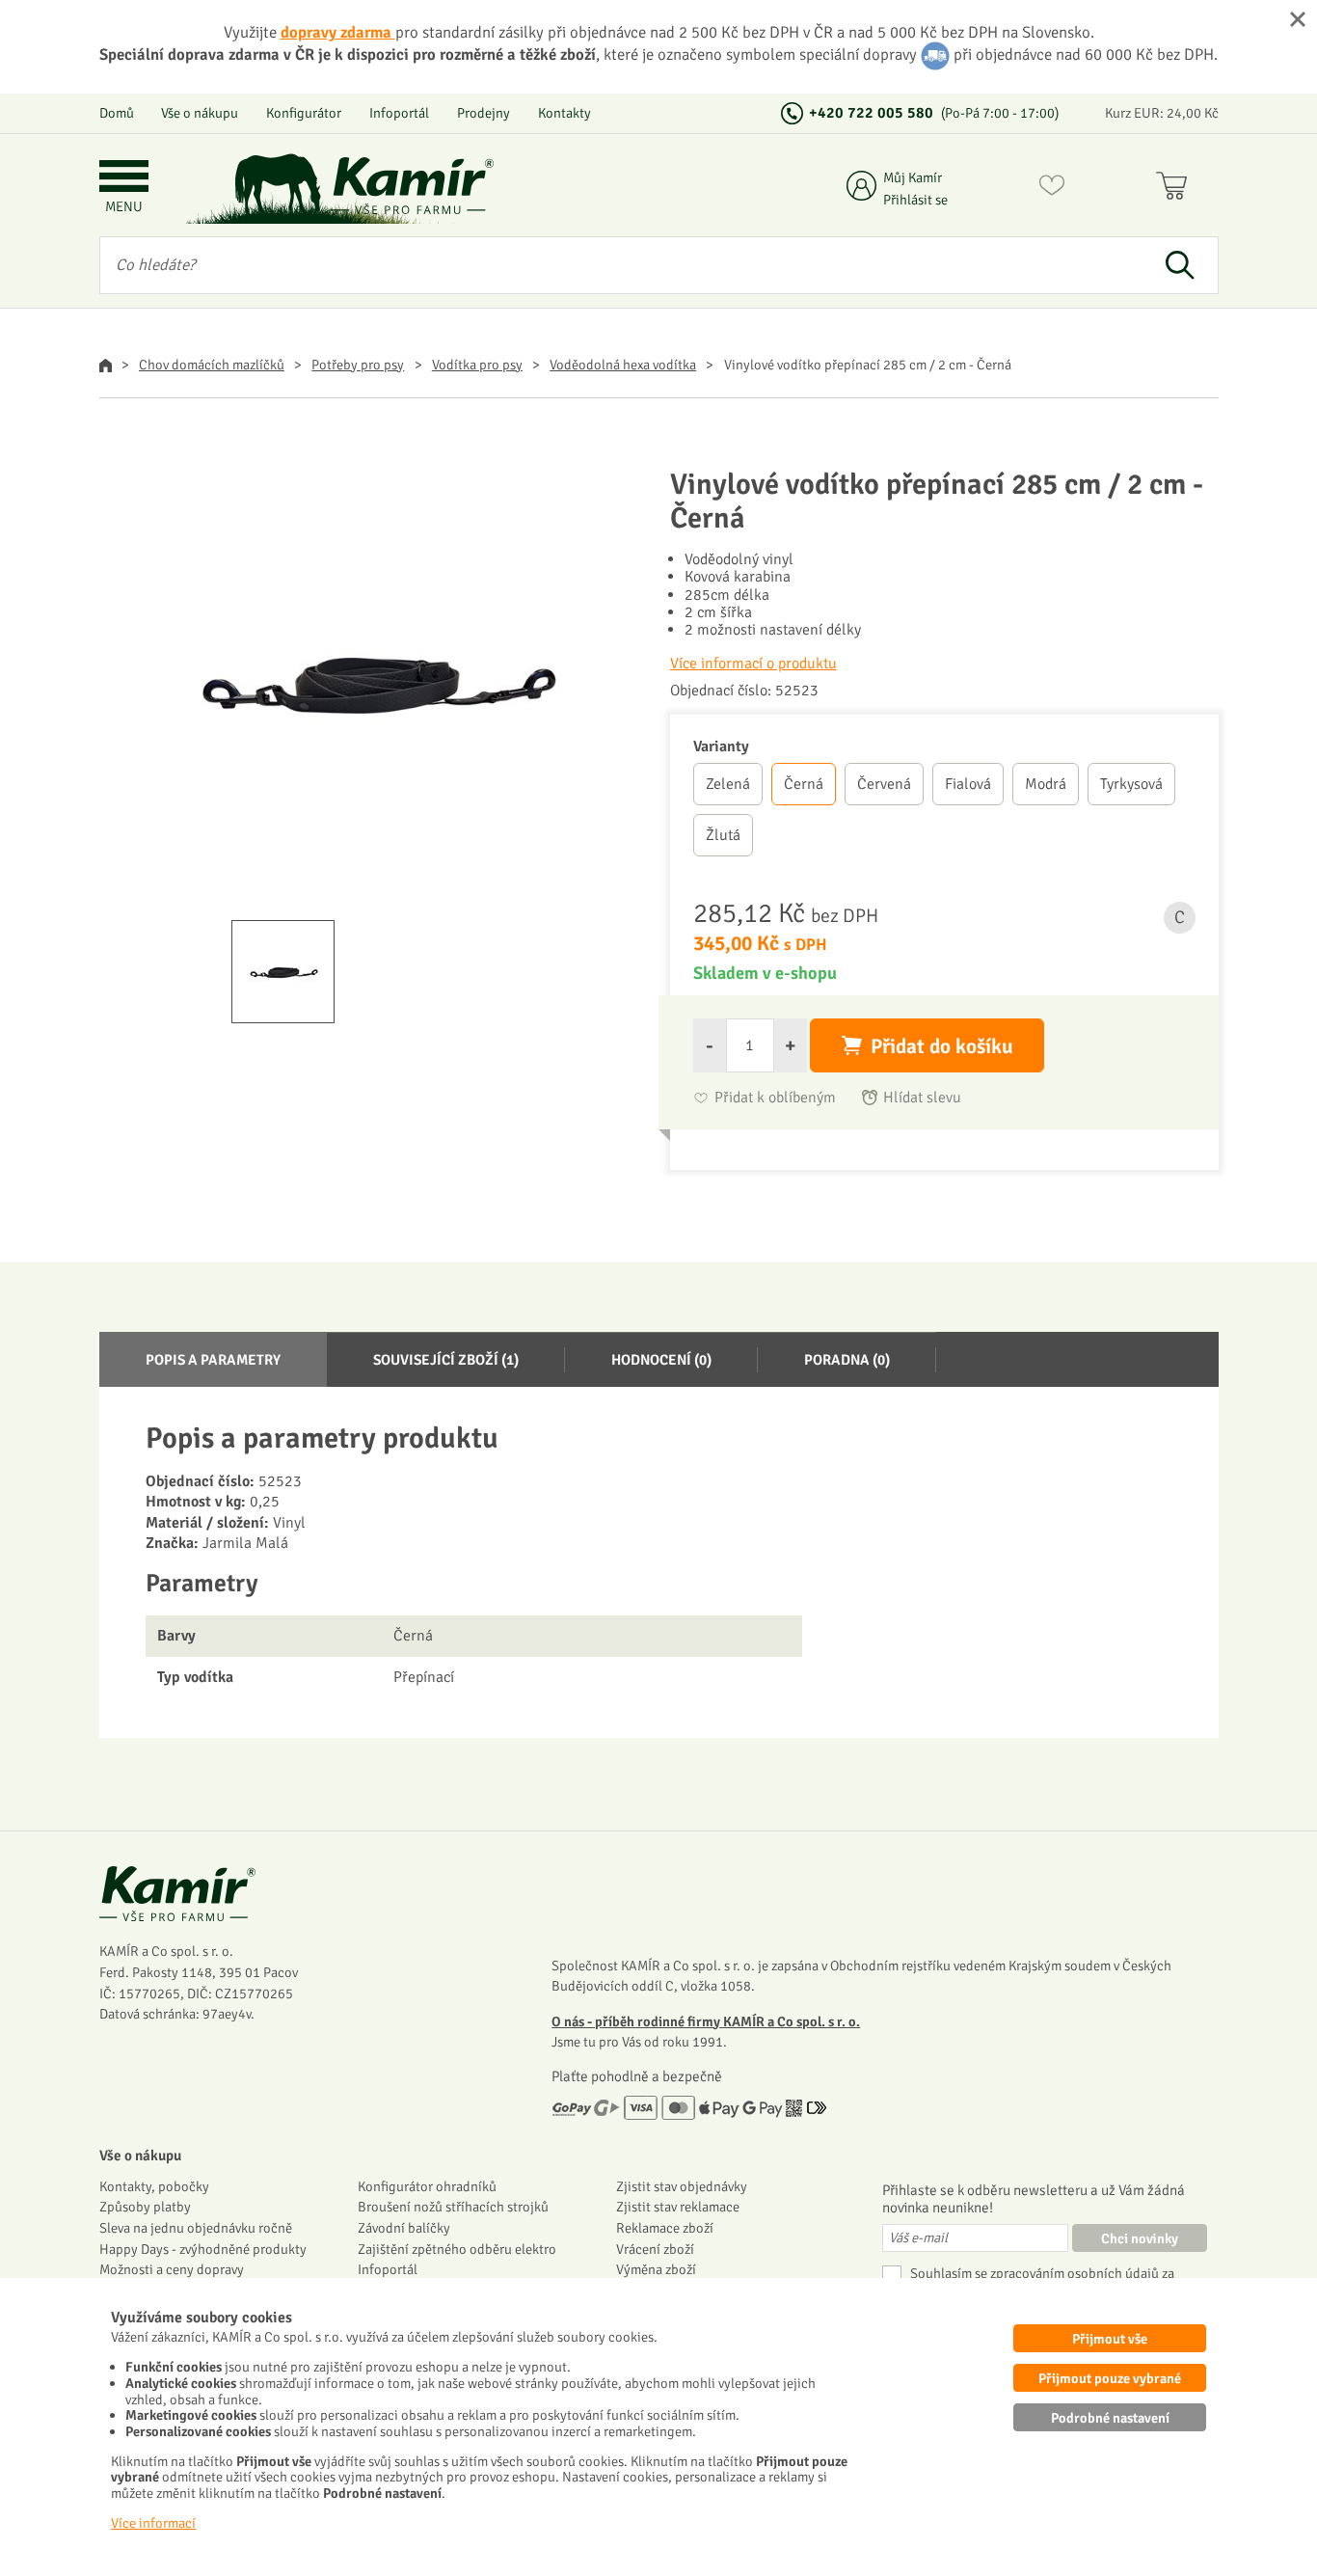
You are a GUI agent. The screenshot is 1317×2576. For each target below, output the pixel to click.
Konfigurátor (304, 113)
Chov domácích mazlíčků (212, 365)
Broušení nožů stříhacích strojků (453, 2207)
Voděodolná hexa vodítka (623, 365)
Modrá (1046, 784)
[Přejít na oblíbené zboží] (1052, 189)
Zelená (728, 784)
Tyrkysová (1131, 784)
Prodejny (484, 113)
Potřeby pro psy (358, 365)
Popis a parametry (213, 1360)
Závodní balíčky (404, 2228)
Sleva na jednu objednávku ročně (196, 2228)
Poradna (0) (847, 1360)
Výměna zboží (656, 2269)
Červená (884, 784)
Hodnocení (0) (661, 1360)
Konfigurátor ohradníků (427, 2186)
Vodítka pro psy (477, 365)
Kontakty (564, 113)
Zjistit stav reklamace (678, 2207)
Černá (804, 784)
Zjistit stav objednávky (682, 2186)
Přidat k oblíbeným (775, 1098)
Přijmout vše (1110, 2339)
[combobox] (621, 265)
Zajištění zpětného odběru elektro (457, 2249)
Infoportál (399, 113)
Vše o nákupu (200, 113)
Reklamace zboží (665, 2228)
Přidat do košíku (942, 1046)
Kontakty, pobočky (154, 2186)
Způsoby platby (145, 2207)
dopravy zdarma (338, 32)
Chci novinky (1140, 2238)
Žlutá (723, 835)
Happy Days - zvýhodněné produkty (203, 2249)
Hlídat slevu (922, 1098)
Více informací (153, 2523)
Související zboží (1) (446, 1360)
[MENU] (124, 178)
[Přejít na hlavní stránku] (413, 186)
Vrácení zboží (655, 2249)
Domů (117, 113)
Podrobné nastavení (1110, 2418)
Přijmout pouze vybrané (1110, 2378)
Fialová (968, 784)
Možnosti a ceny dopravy (172, 2269)
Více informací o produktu (753, 664)
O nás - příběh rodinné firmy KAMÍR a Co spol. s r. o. (706, 2021)
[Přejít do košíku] (1176, 189)
